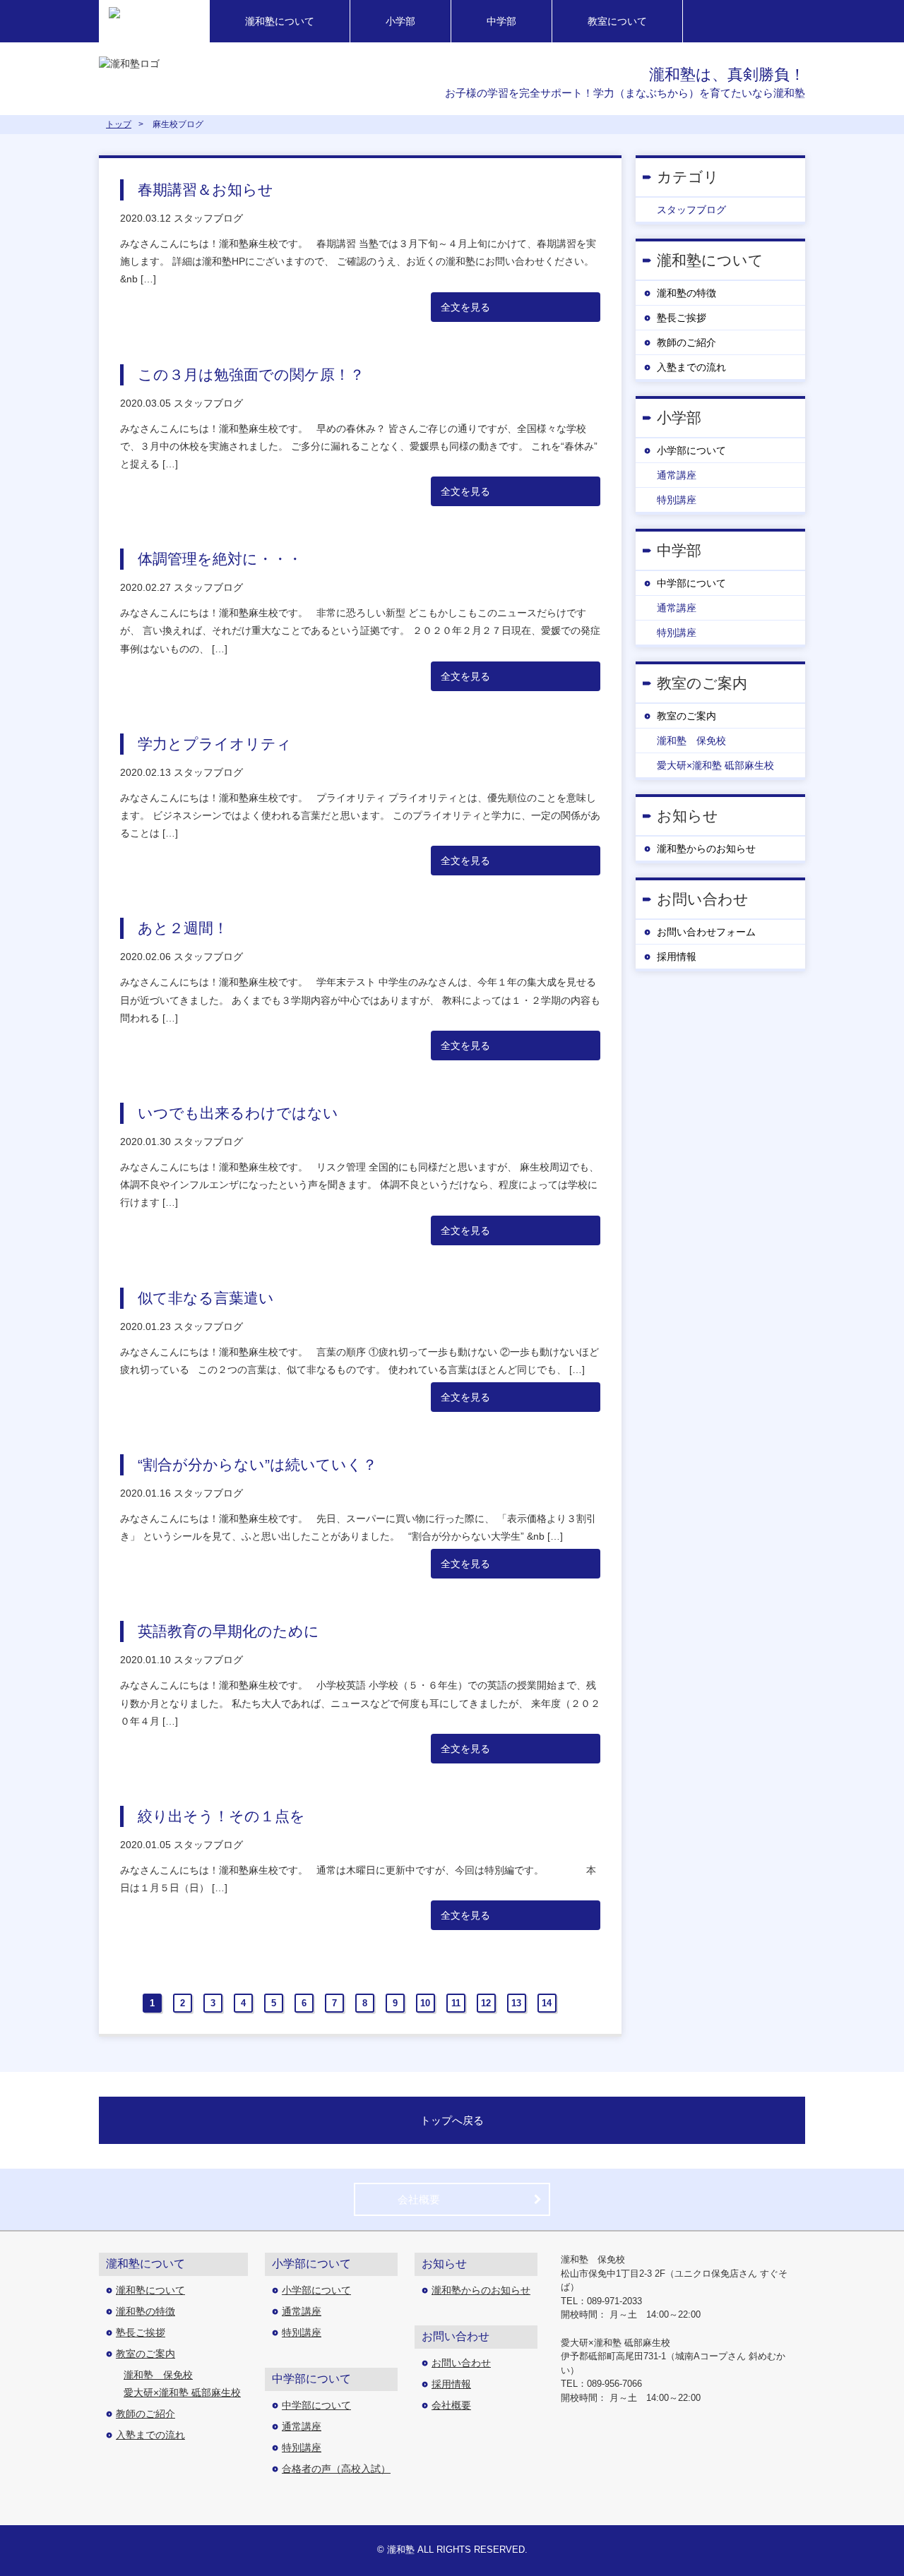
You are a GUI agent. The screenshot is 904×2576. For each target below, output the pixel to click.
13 (516, 2003)
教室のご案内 (686, 716)
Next (573, 2003)
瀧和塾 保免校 (691, 741)
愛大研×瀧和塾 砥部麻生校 (715, 765)
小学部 (400, 21)
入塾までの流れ (691, 367)
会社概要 (419, 2199)
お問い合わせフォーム (706, 932)
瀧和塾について (280, 21)
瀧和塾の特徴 (686, 293)
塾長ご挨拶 (682, 318)
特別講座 (677, 500)
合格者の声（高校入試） (336, 2469)
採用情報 (677, 957)
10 (425, 2003)
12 (486, 2003)
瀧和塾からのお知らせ (706, 849)
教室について (617, 21)
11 (456, 2003)
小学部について (691, 450)
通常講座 (677, 475)
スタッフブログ (691, 210)
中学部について (691, 583)
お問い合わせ (461, 2363)
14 (547, 2003)
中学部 (501, 21)
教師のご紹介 (686, 342)
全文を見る (465, 307)
